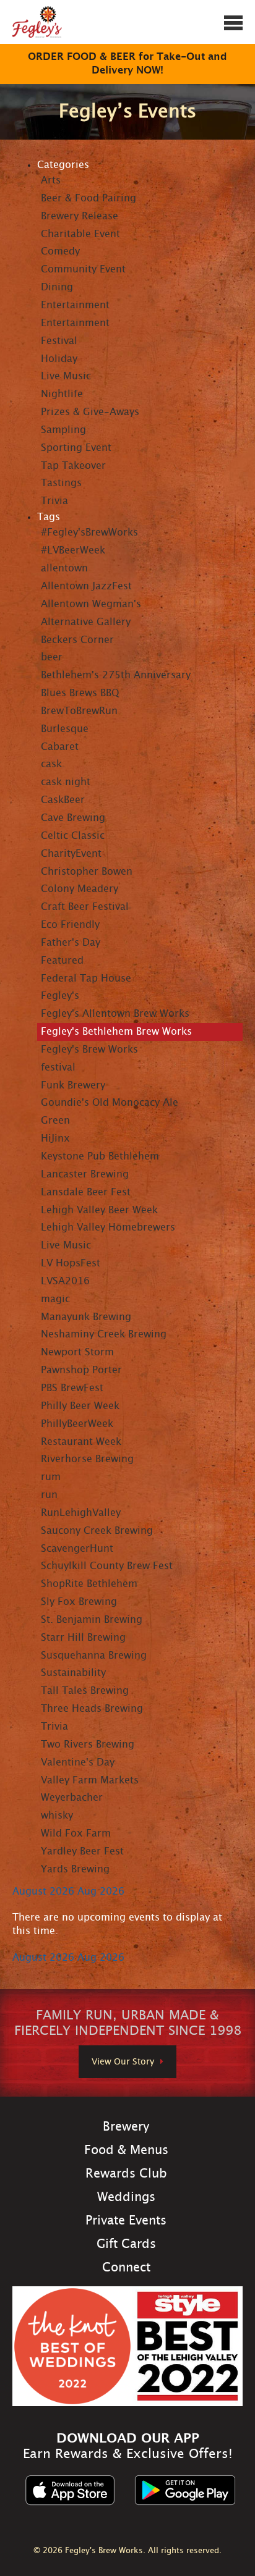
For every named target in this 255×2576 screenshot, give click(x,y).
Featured (62, 961)
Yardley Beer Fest (82, 1851)
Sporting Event (76, 448)
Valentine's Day (78, 1762)
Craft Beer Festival (85, 907)
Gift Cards (126, 2244)
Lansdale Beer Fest (86, 1192)
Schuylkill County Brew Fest (107, 1566)
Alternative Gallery (86, 622)
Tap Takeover (73, 466)
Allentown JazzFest (86, 586)
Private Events (126, 2221)
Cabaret (60, 747)
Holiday (59, 359)
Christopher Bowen (87, 872)
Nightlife (62, 394)
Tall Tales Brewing (85, 1691)
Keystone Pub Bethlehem (100, 1156)
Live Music (66, 376)
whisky (57, 1816)
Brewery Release (80, 216)
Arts (51, 180)
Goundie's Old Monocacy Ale (110, 1103)
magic (55, 1299)
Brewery (126, 2127)
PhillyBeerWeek (77, 1424)
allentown (64, 568)
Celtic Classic (73, 836)
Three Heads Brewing (92, 1709)
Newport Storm (77, 1352)
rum (51, 1477)
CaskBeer (63, 800)
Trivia (54, 501)
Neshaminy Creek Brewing (104, 1334)
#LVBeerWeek (73, 550)
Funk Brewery (73, 1085)
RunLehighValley (81, 1513)
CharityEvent (71, 854)
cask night (66, 782)
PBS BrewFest (72, 1388)
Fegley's (60, 996)
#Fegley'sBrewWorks (89, 532)
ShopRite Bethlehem (89, 1584)
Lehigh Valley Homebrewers (108, 1227)
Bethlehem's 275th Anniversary (116, 675)
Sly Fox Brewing (79, 1602)
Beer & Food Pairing (89, 198)
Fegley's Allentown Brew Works (115, 1014)
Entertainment (75, 305)
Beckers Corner (77, 640)
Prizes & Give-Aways (90, 412)
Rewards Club (126, 2174)
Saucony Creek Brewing (97, 1531)
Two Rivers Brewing (88, 1745)
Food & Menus (126, 2150)
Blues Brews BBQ (80, 693)
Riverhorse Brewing (87, 1459)
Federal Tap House (86, 979)
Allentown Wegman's (91, 604)
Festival (59, 341)
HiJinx (55, 1139)
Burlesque (65, 729)
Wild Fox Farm (76, 1833)
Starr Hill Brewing (83, 1638)
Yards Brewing (75, 1869)
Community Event (83, 269)
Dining (57, 287)
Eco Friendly (70, 925)
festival (58, 1067)
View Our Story (123, 2062)
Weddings (126, 2197)
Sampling (63, 430)
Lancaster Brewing (85, 1174)
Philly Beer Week (80, 1406)
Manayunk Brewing (86, 1317)
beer (52, 657)
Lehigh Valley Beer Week (99, 1210)
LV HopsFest (71, 1263)
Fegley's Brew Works (89, 1050)
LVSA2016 (65, 1281)
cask (51, 764)
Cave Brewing (73, 818)
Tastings (61, 483)
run (49, 1495)
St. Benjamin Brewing (92, 1620)
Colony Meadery (80, 889)
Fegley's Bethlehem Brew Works (116, 1032)
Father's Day (71, 943)
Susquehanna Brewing (94, 1656)
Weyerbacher (72, 1798)
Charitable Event (80, 234)
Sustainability (73, 1673)
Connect (126, 2268)
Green (55, 1121)
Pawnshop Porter (81, 1370)
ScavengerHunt (77, 1549)
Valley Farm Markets (90, 1780)
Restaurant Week (81, 1442)
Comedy (60, 251)
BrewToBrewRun (79, 711)
